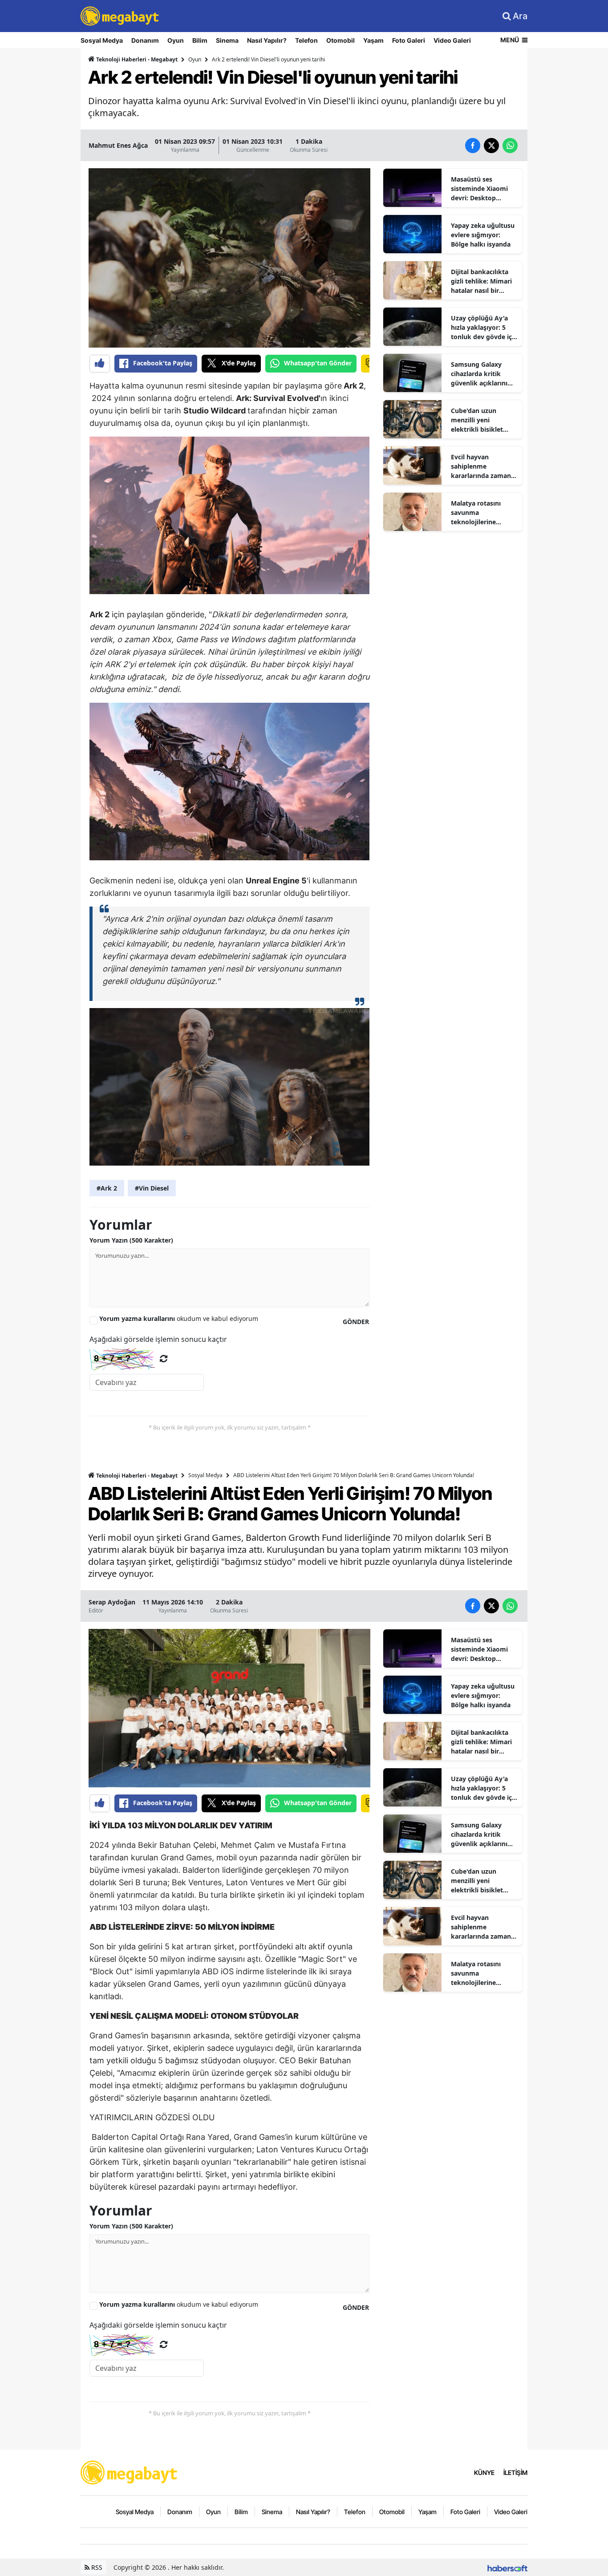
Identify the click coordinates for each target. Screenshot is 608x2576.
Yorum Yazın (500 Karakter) (131, 1240)
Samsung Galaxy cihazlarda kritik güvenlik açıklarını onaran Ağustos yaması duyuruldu (479, 374)
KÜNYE (484, 2473)
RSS (96, 2567)
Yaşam (373, 40)
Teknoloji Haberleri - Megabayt (136, 59)
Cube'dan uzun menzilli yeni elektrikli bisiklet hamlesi (477, 420)
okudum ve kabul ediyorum (179, 1318)
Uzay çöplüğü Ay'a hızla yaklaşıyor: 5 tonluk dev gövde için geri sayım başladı (484, 328)
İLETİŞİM (515, 2473)
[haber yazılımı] (507, 2567)
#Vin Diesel (152, 1188)
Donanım (145, 40)
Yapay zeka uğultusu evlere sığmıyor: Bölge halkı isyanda (483, 235)
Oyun (176, 40)
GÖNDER (356, 1322)
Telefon (306, 40)
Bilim (200, 40)
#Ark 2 (107, 1188)
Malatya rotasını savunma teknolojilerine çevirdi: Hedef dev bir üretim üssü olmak (484, 513)
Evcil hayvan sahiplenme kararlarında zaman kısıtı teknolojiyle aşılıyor (481, 466)
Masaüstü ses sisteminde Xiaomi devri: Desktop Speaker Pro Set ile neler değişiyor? (480, 189)
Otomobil (340, 40)
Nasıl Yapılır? (267, 40)
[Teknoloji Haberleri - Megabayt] (130, 2472)
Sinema (227, 40)
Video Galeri (452, 40)
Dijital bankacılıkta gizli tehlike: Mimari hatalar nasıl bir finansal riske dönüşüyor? (481, 281)
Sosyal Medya (102, 40)
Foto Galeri (409, 40)
